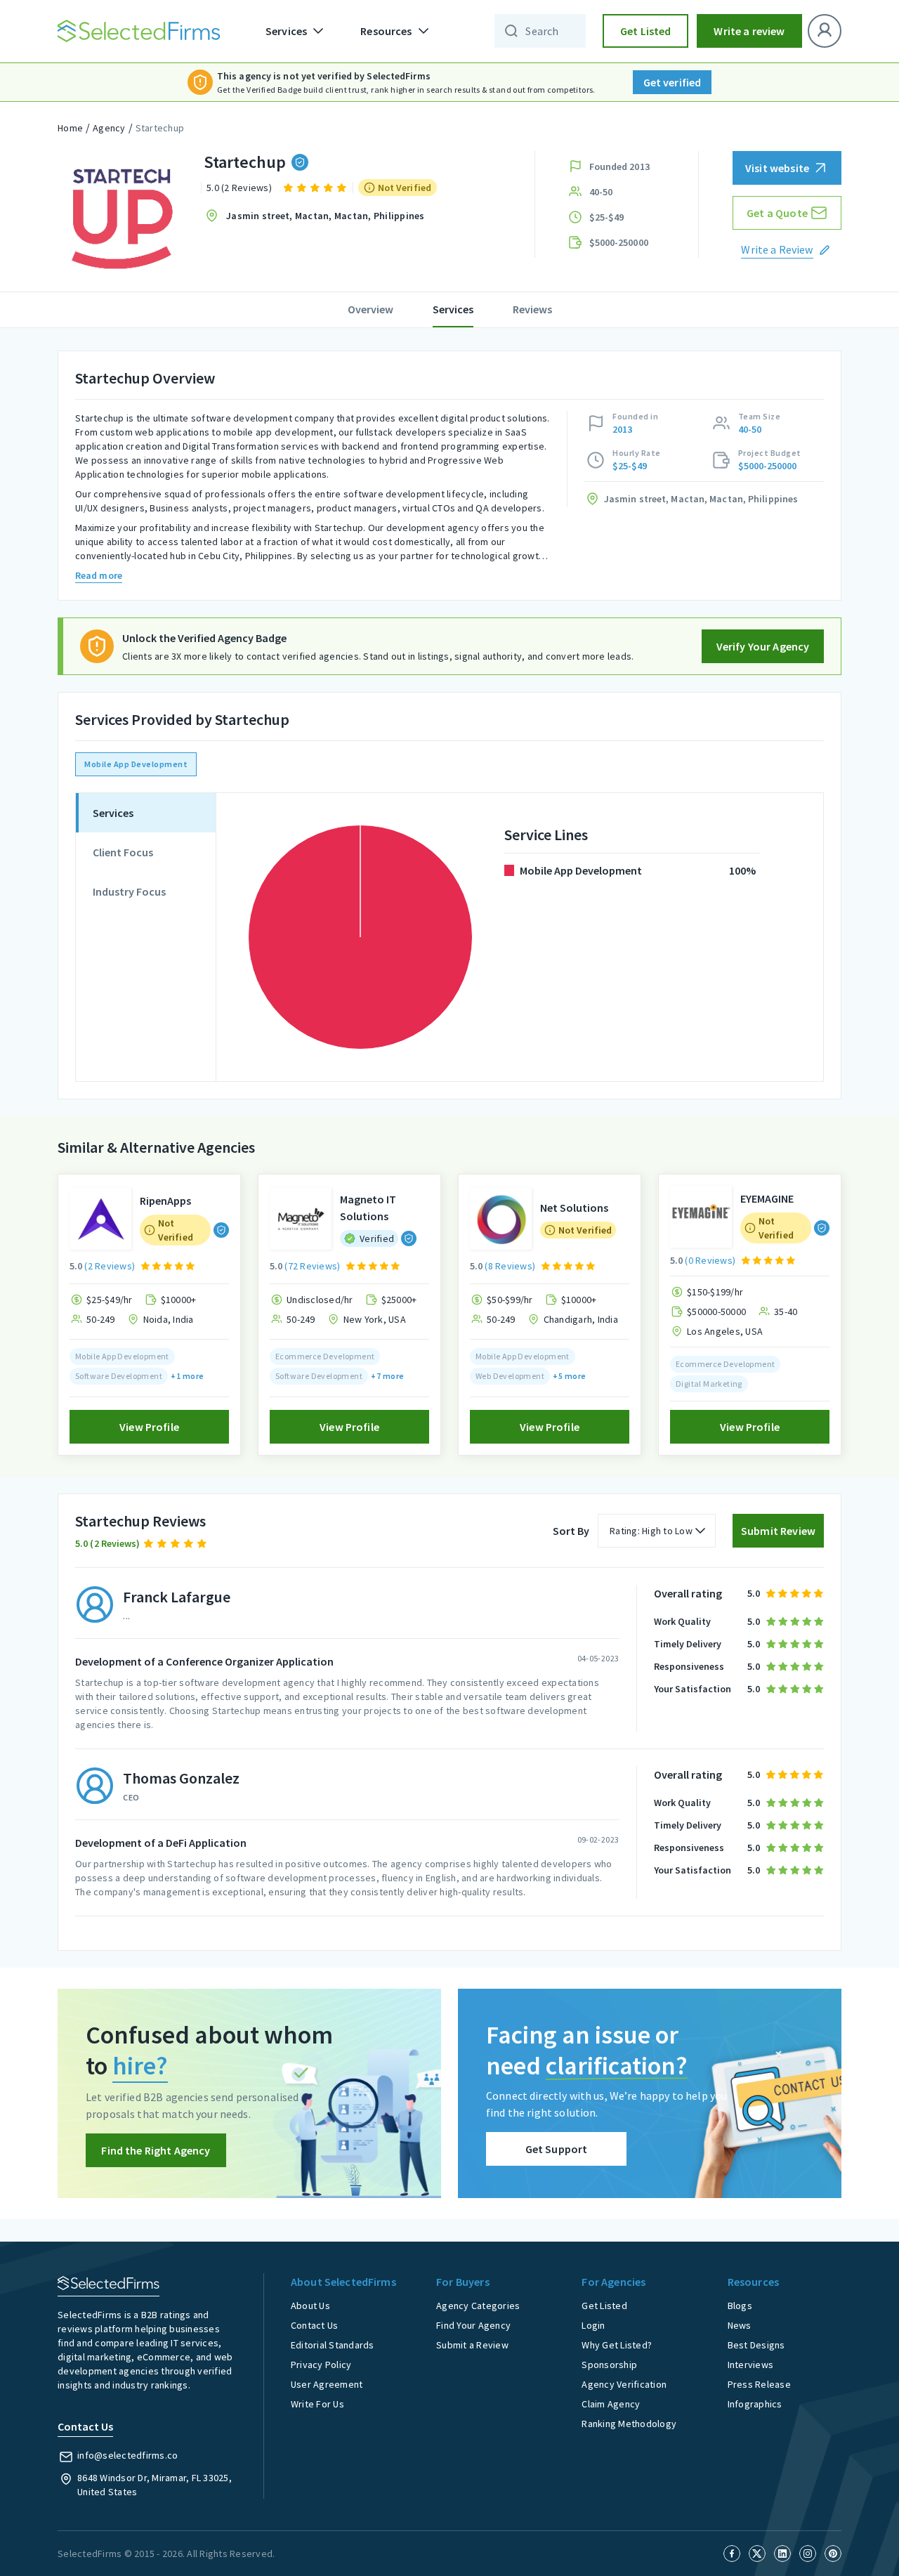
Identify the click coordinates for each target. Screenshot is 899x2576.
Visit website (777, 168)
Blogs (740, 2306)
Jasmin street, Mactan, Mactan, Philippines (326, 216)
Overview (370, 309)
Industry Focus (129, 891)
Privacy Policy (321, 2365)
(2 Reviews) (110, 1266)
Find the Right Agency (156, 2150)
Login (593, 2325)
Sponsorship (609, 2365)
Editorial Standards (333, 2345)
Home (70, 128)
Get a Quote (777, 213)
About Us (310, 2306)
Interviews (751, 2365)
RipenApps (165, 1201)
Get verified (672, 82)
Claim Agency (611, 2404)
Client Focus (123, 852)
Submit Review (778, 1531)
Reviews (532, 309)
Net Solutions (574, 1208)
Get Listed (646, 31)
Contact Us (315, 2325)
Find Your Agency (473, 2325)
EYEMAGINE (767, 1198)
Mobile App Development (136, 764)
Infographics (755, 2404)
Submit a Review (472, 2345)
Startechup (160, 128)
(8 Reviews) (510, 1266)
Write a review (749, 31)
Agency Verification (624, 2384)
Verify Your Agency (763, 646)
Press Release (759, 2384)
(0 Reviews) (710, 1260)
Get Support (557, 2149)
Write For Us (317, 2404)
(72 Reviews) (312, 1266)
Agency (109, 128)
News (740, 2325)
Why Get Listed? (617, 2345)
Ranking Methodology (629, 2424)
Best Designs (756, 2345)
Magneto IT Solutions (368, 1208)
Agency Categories (478, 2306)
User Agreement (327, 2384)
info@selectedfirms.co (127, 2455)
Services (453, 309)
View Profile (149, 1427)
